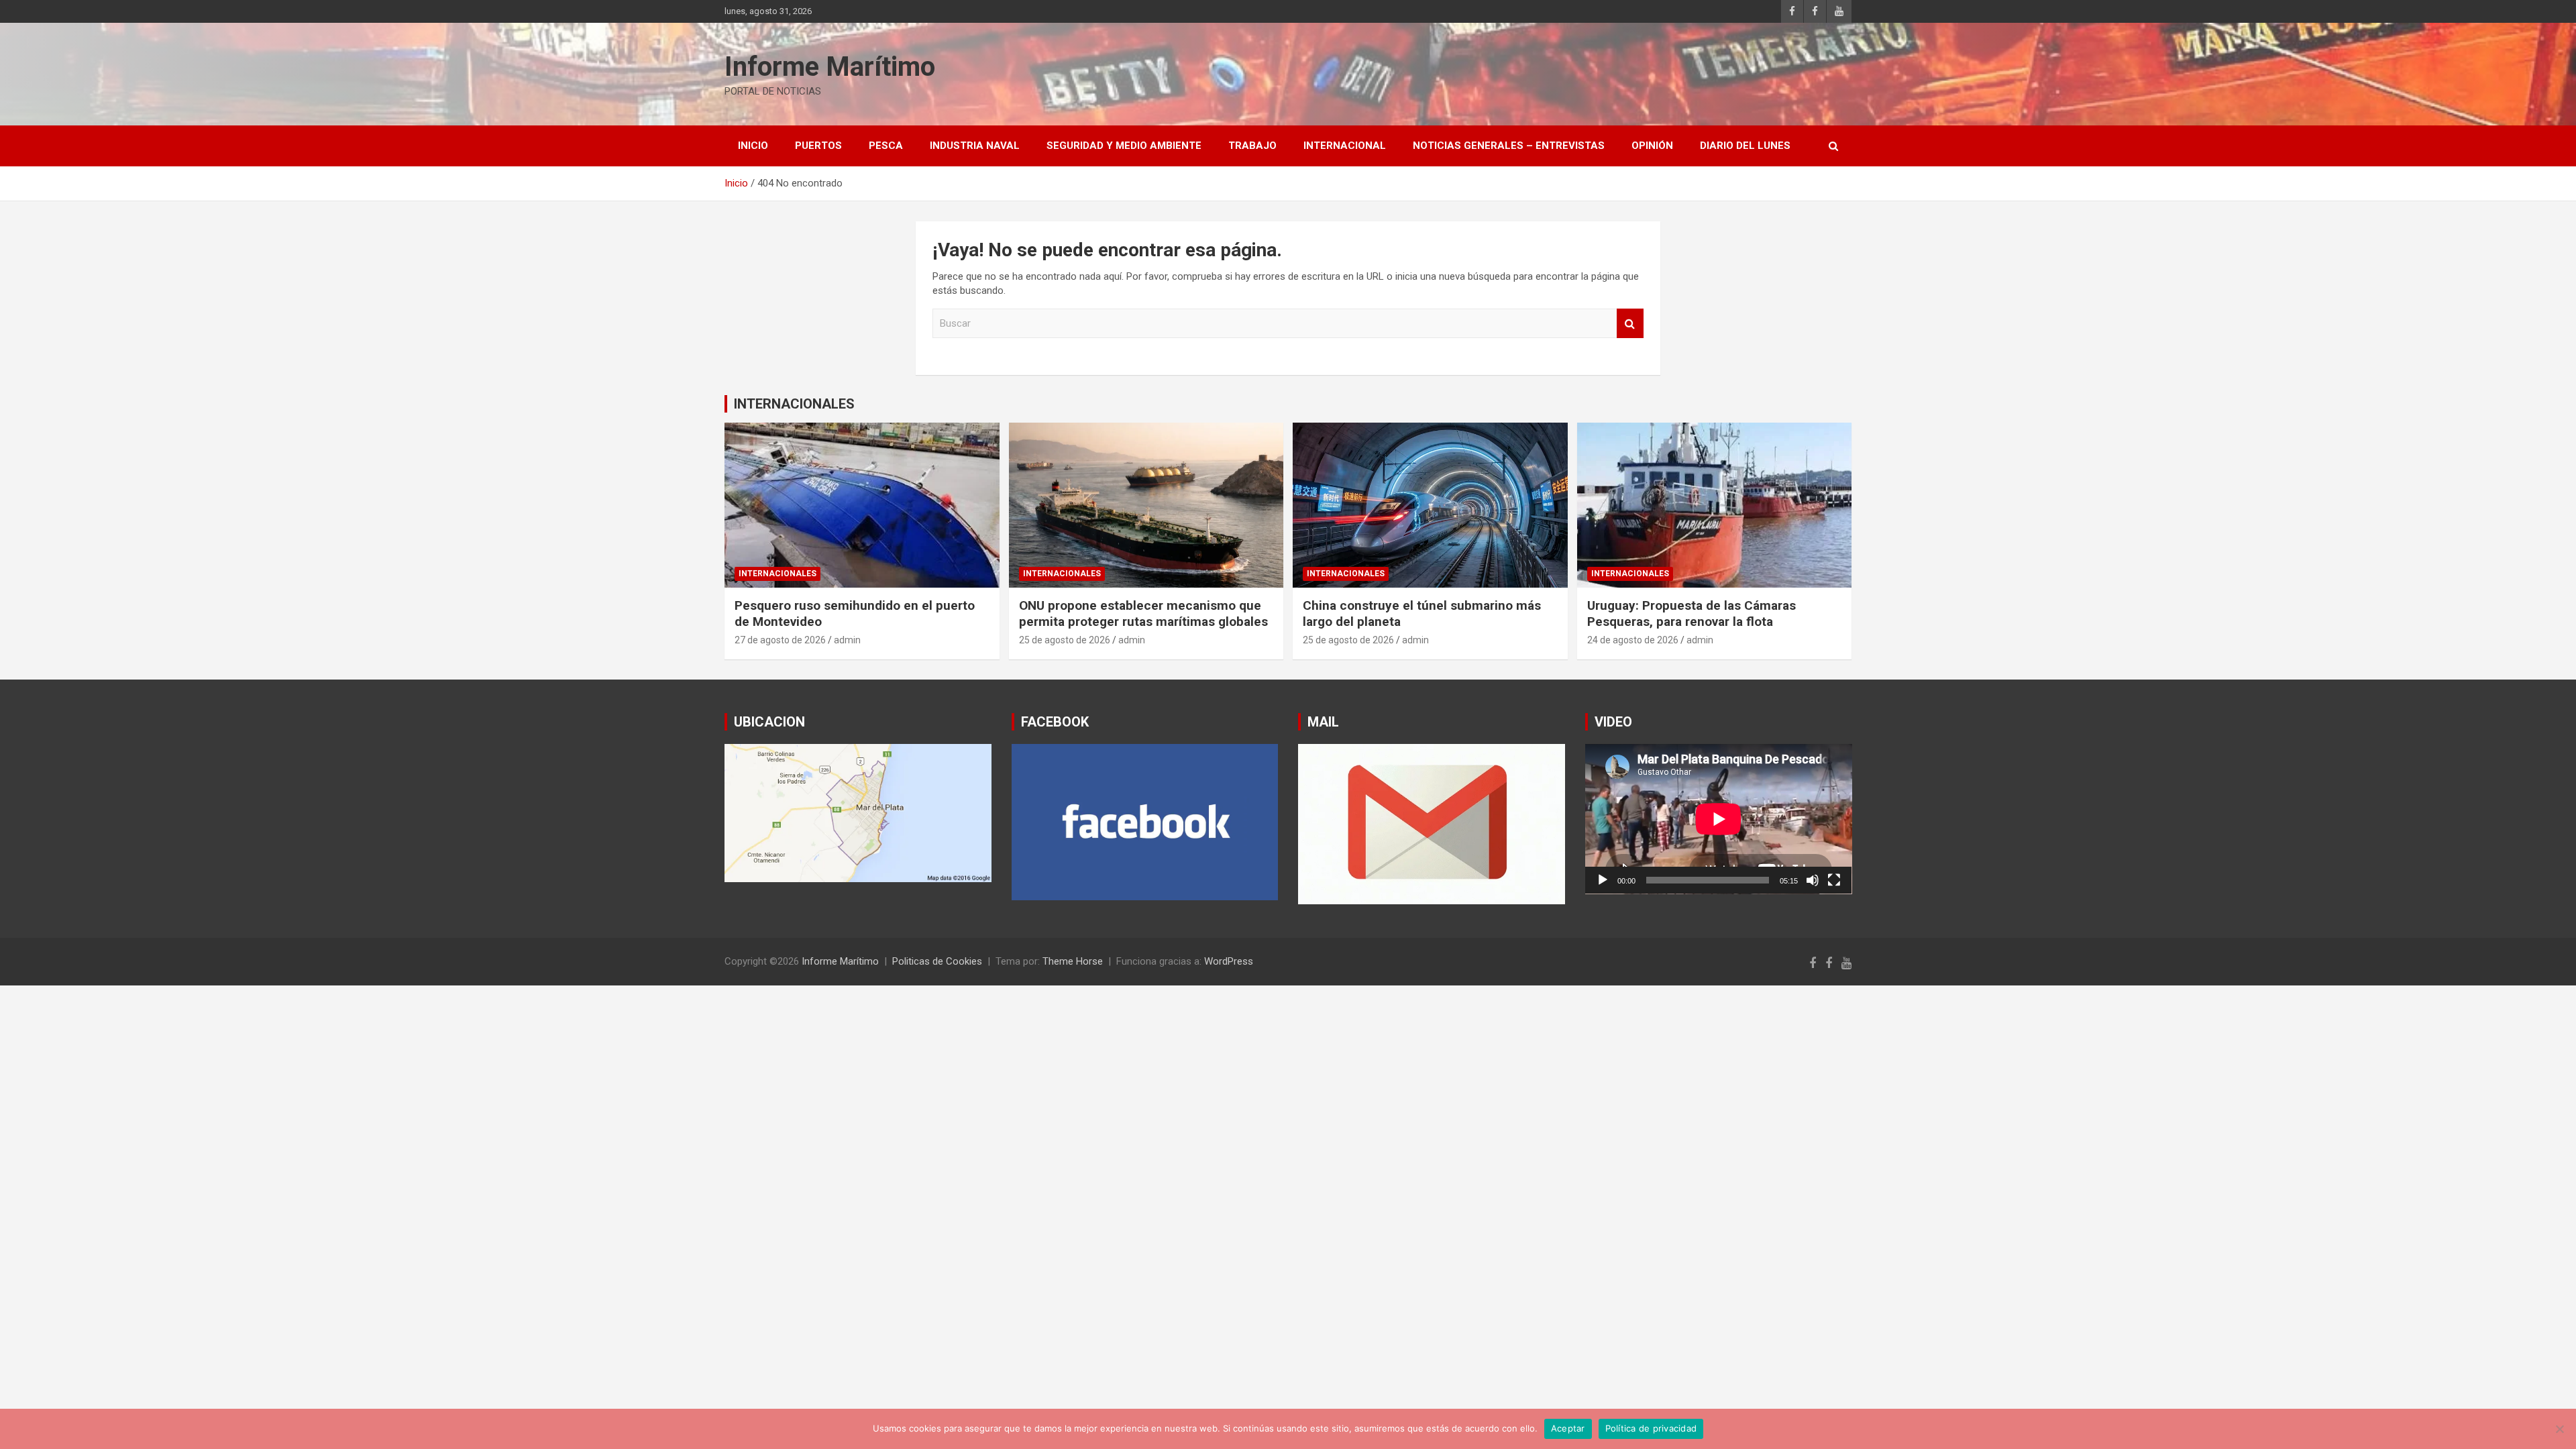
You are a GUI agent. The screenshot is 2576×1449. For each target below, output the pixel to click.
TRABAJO (1252, 146)
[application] (1719, 819)
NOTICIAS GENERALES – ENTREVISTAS (1509, 146)
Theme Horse (1073, 961)
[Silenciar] (1813, 880)
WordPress (1229, 961)
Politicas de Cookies (937, 961)
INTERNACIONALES (794, 404)
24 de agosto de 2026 (1633, 640)
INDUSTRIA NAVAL (975, 146)
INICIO (753, 146)
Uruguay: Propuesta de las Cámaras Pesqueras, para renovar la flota (1692, 614)
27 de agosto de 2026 (780, 640)
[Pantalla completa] (1834, 880)
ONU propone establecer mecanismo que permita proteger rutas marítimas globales (1143, 614)
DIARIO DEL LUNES (1745, 146)
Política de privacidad (1651, 1428)
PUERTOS (818, 146)
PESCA (886, 146)
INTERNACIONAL (1345, 146)
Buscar (1630, 324)
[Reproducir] (1603, 880)
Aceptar (1568, 1428)
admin (847, 640)
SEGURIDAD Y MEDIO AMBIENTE (1124, 146)
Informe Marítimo (830, 67)
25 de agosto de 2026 (1065, 640)
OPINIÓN (1652, 146)
